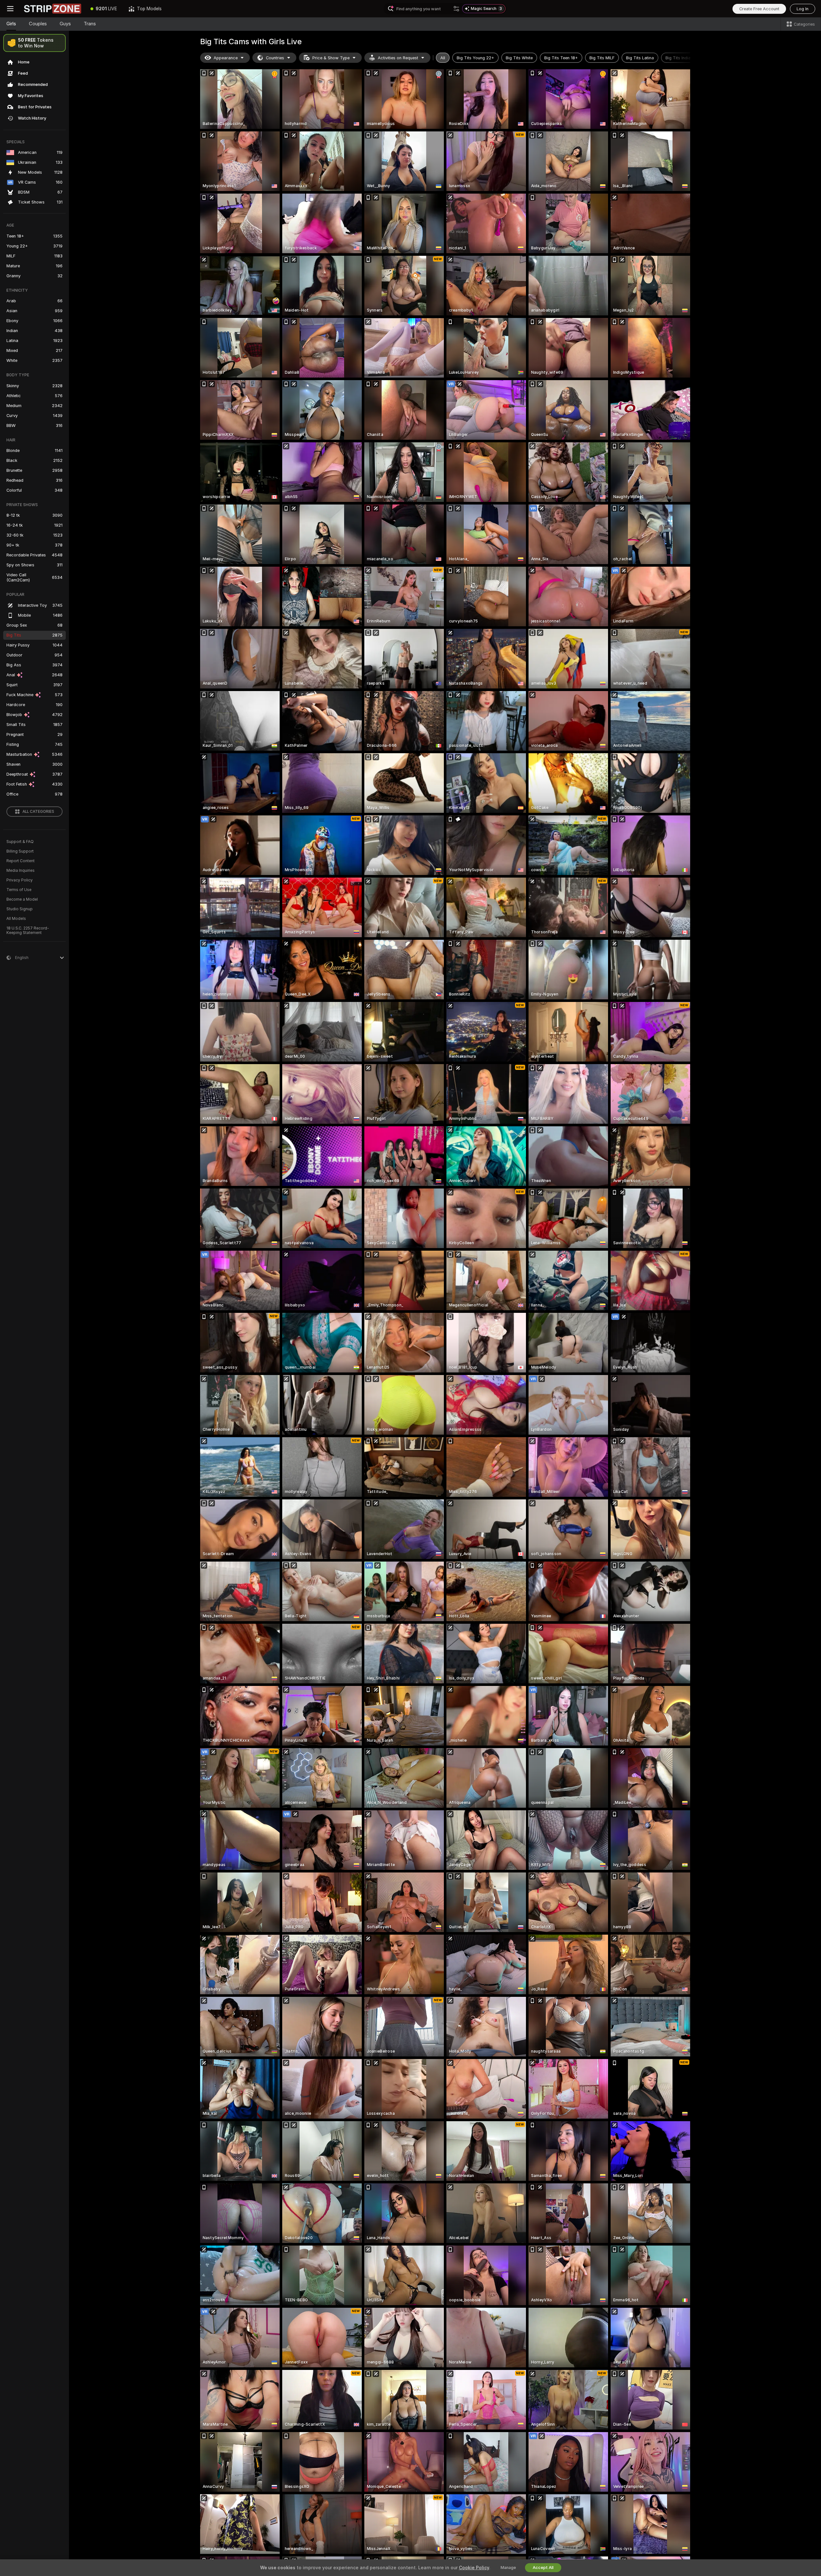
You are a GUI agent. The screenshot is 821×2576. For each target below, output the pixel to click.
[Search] (456, 9)
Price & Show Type (331, 58)
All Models (16, 919)
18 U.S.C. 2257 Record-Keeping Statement (28, 930)
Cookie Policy (474, 2568)
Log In (803, 9)
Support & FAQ (20, 842)
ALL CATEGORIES (38, 812)
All (443, 58)
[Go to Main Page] (53, 9)
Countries (275, 58)
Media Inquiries (21, 871)
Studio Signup (20, 909)
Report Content (21, 861)
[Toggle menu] (10, 9)
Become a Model (22, 899)
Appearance (226, 58)
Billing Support (20, 851)
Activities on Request (398, 58)
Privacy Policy (20, 880)
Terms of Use (19, 890)
